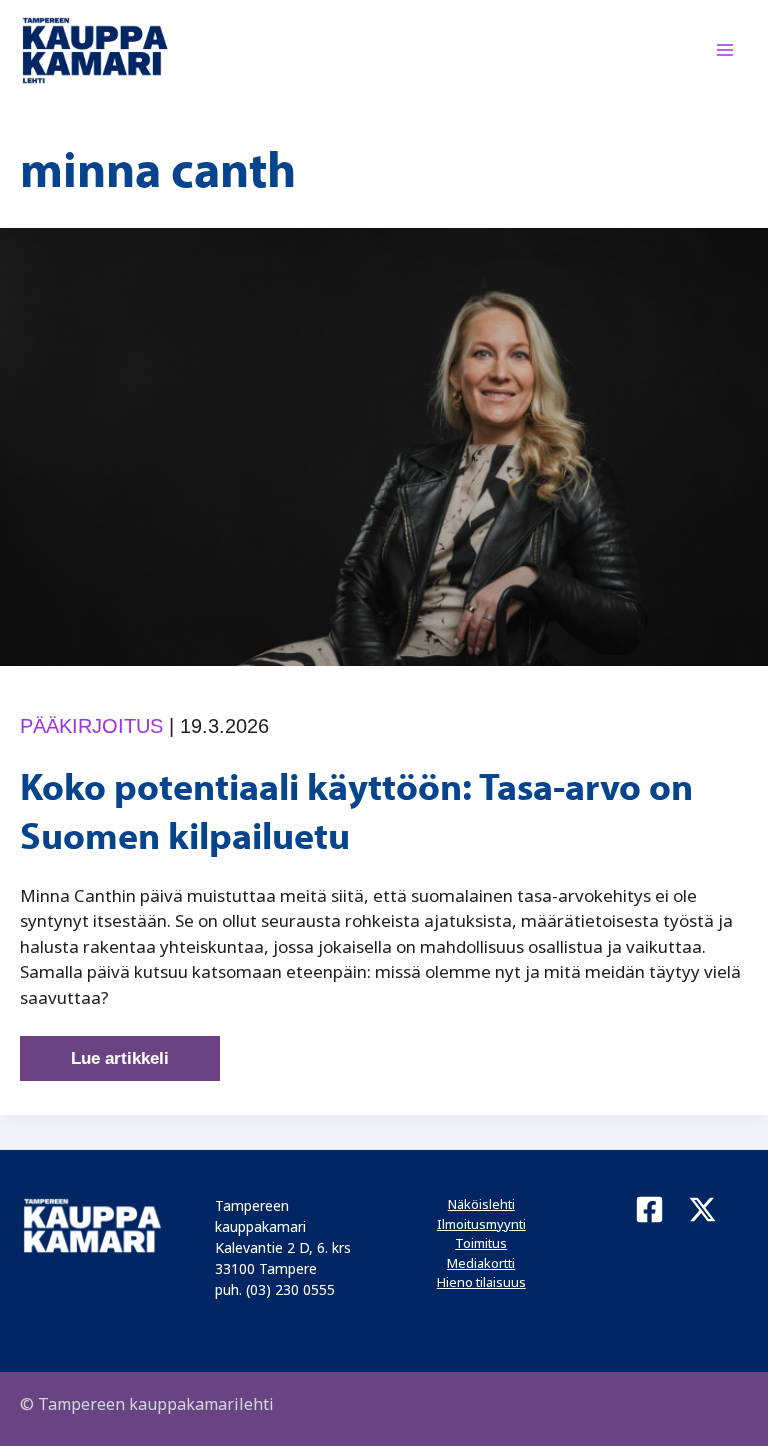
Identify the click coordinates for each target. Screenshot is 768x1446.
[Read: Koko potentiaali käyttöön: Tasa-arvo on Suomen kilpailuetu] (384, 445)
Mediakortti (481, 1263)
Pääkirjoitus (91, 726)
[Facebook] (649, 1209)
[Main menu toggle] (726, 51)
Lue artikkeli (119, 1065)
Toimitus (481, 1243)
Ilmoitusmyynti (481, 1224)
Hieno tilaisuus (481, 1282)
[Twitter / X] (702, 1209)
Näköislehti (481, 1204)
